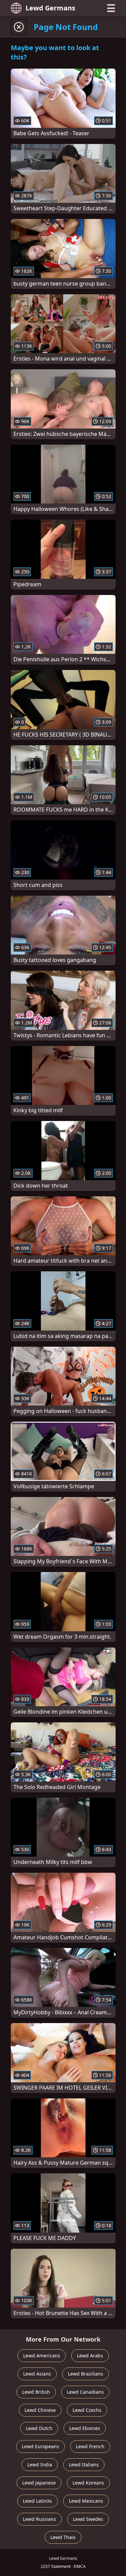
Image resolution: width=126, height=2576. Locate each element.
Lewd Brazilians (86, 2374)
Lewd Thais (63, 2537)
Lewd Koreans (88, 2483)
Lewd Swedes (88, 2519)
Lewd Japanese (39, 2483)
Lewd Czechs (87, 2410)
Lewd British (36, 2392)
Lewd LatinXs (37, 2501)
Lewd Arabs (90, 2356)
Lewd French (90, 2446)
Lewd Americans (42, 2356)
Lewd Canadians (85, 2392)
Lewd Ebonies (85, 2428)
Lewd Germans (50, 8)
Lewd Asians (37, 2374)
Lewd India (40, 2465)
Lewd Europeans (40, 2446)
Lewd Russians (39, 2519)
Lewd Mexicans (86, 2501)
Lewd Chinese (40, 2410)
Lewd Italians (84, 2465)
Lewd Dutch (39, 2428)
